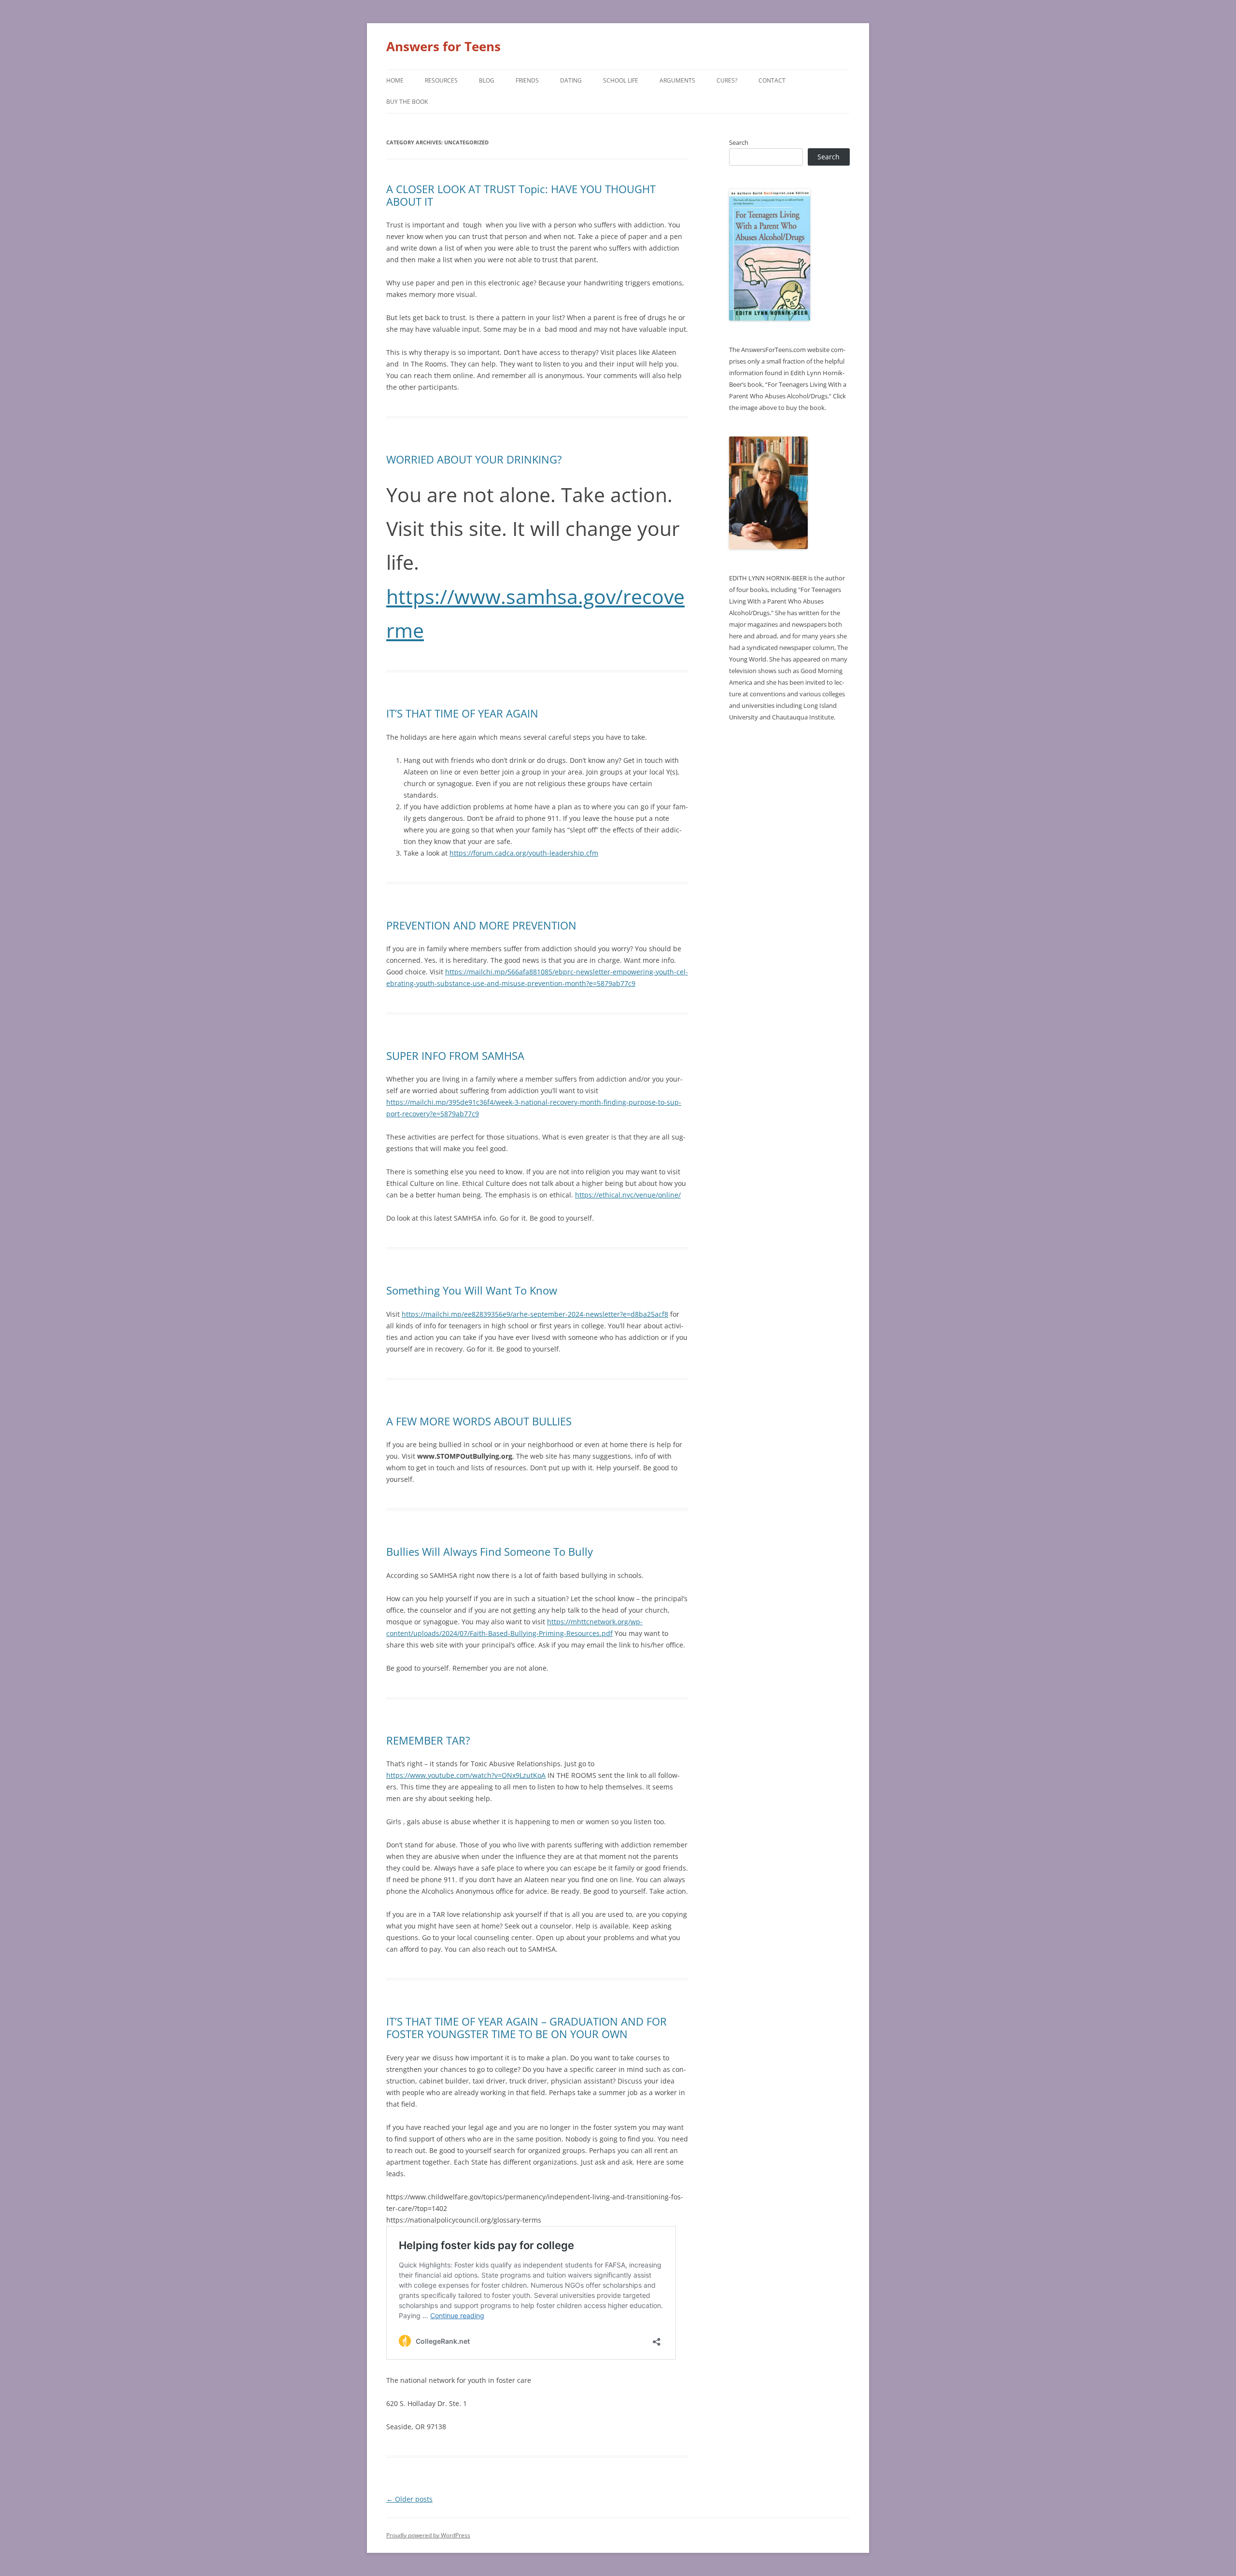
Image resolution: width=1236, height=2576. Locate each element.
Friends (527, 80)
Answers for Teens (443, 46)
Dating (571, 80)
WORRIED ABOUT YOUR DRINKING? (474, 459)
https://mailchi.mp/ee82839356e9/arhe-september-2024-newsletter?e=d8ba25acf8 (535, 1314)
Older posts (409, 2499)
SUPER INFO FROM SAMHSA (455, 1056)
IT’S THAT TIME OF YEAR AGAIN (462, 713)
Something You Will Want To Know (472, 1290)
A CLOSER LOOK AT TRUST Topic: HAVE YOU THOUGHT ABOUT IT (521, 195)
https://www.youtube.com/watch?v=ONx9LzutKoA (466, 1775)
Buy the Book (407, 102)
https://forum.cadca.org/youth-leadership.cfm (524, 853)
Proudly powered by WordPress (428, 2535)
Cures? (727, 80)
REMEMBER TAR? (428, 1740)
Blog (487, 80)
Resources (441, 80)
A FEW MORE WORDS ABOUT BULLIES (479, 1421)
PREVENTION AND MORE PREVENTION (481, 925)
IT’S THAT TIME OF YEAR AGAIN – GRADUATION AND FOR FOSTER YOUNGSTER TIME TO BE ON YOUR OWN (527, 2027)
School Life (621, 80)
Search (739, 142)
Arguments (677, 80)
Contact (772, 80)
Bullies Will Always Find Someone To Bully (490, 1551)
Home (395, 80)
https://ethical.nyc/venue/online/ (628, 1195)
